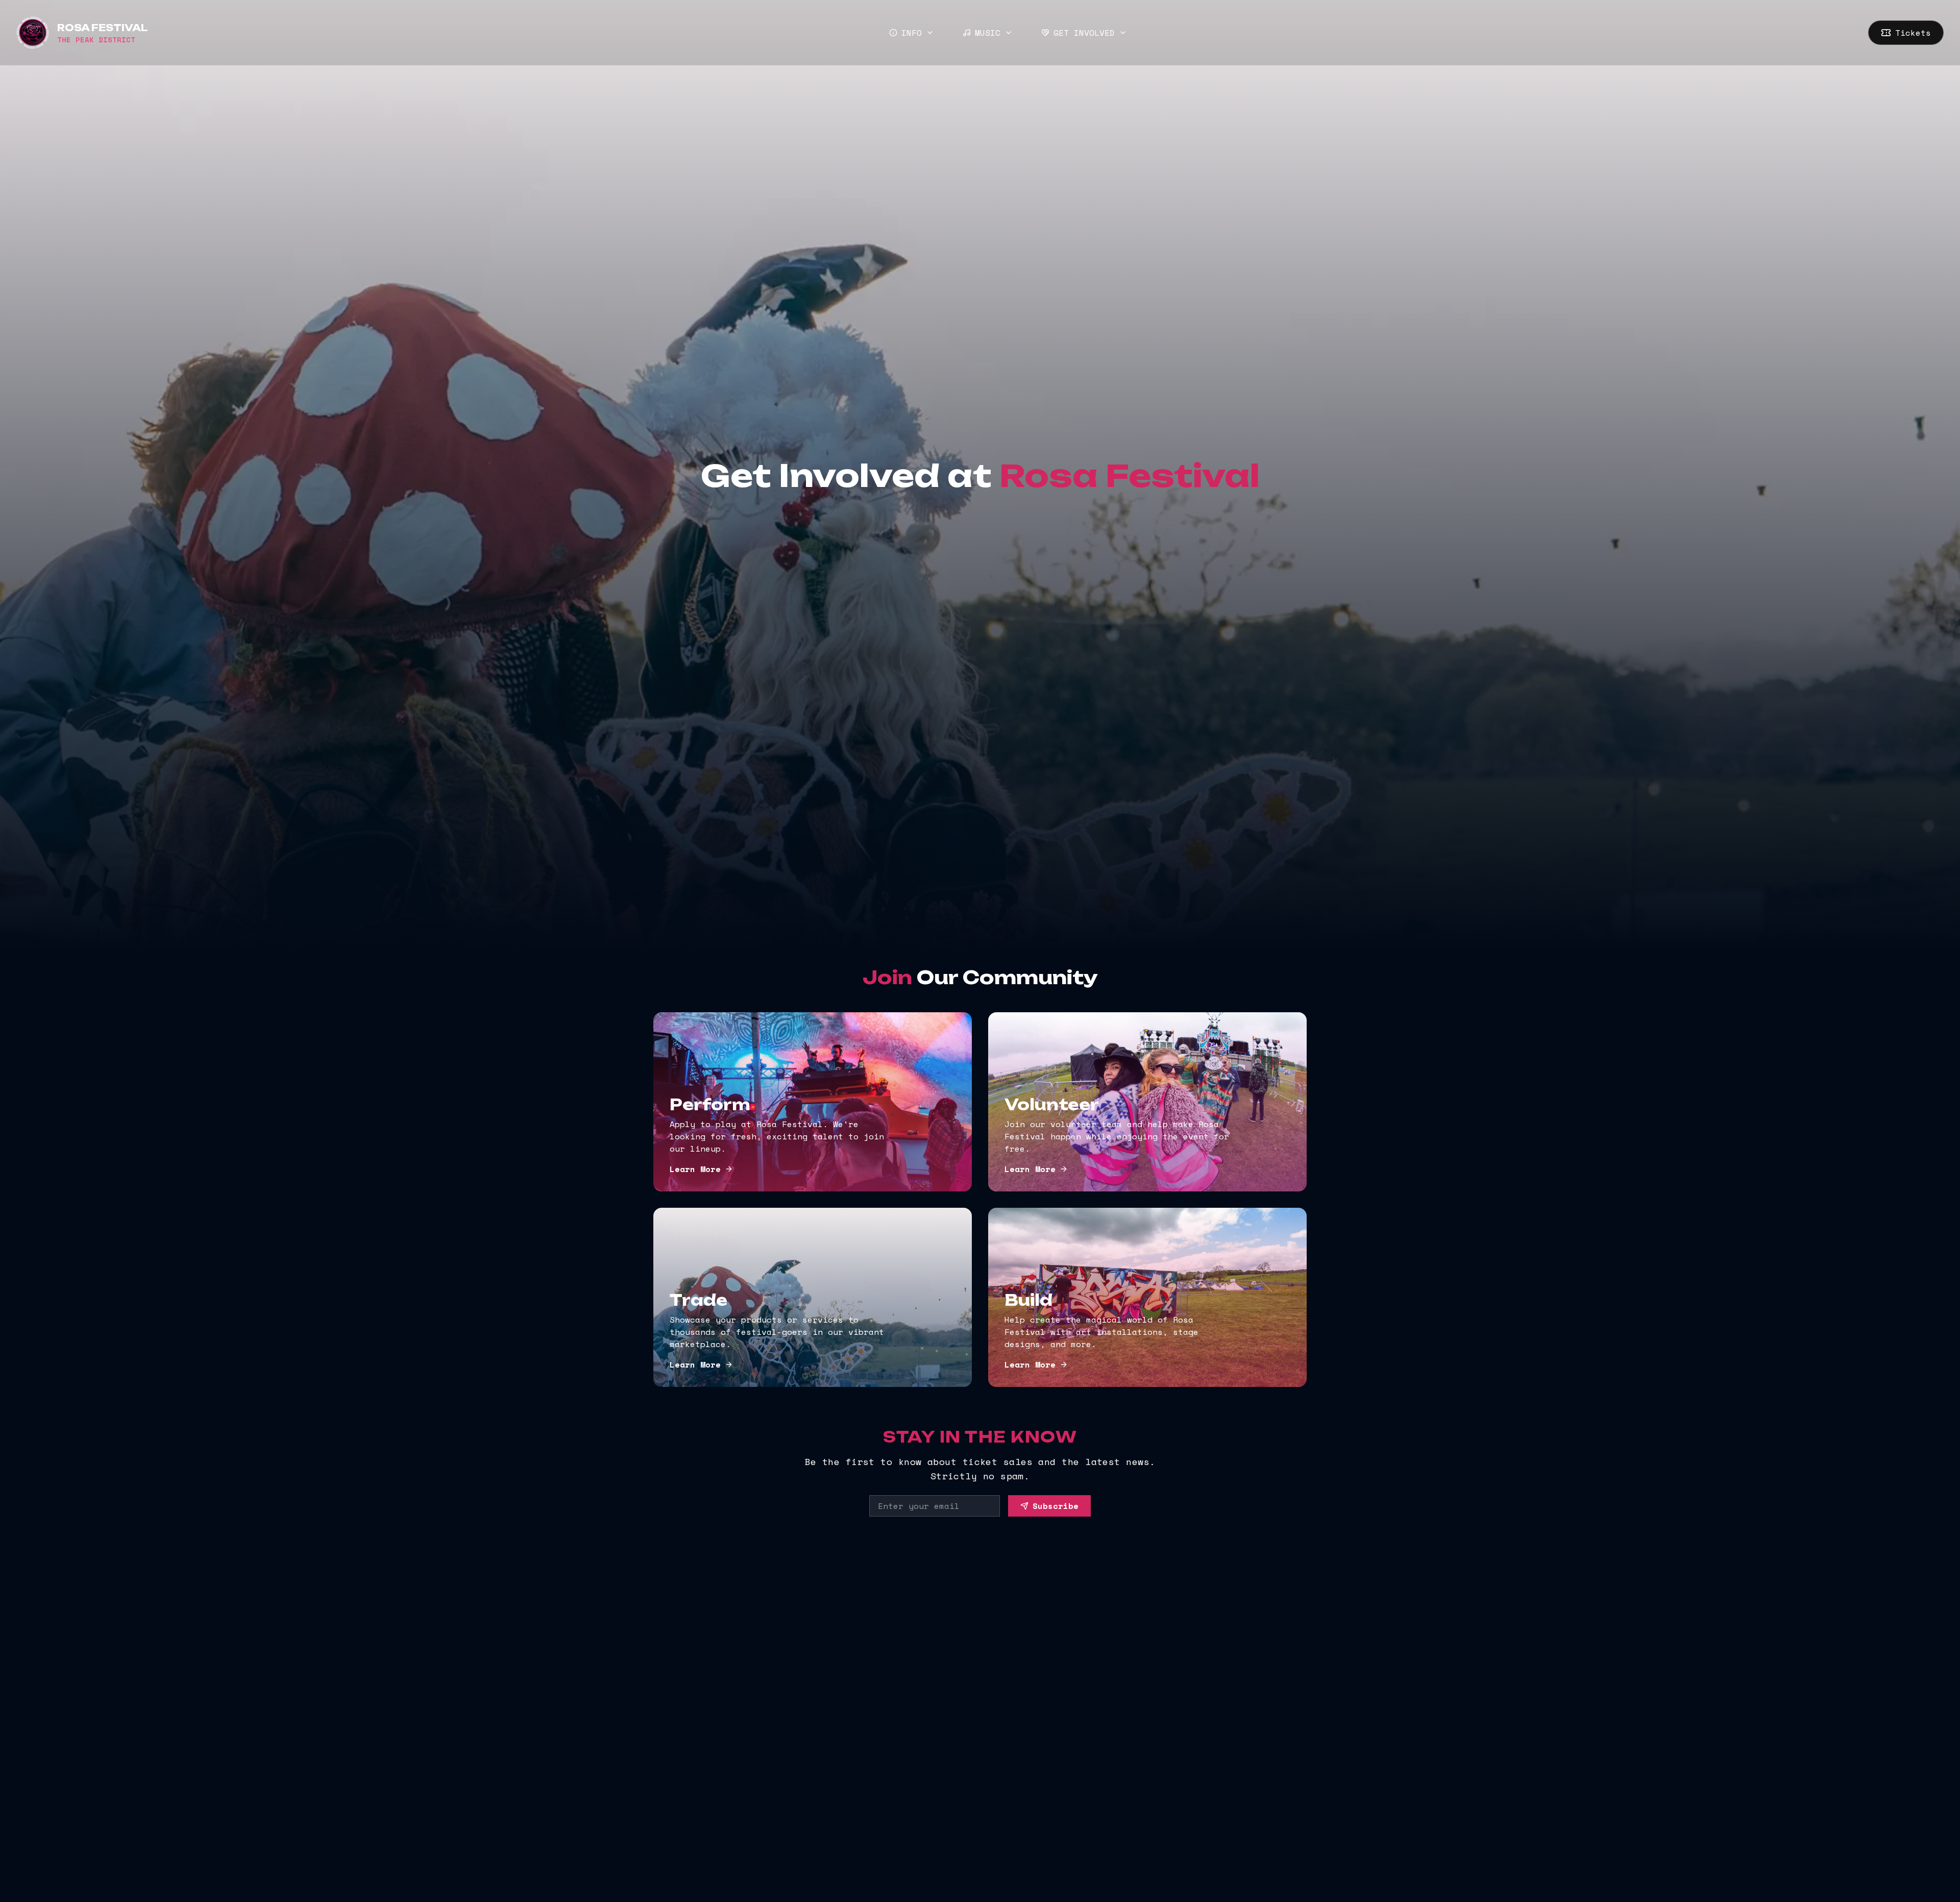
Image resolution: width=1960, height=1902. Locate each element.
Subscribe (1056, 1506)
